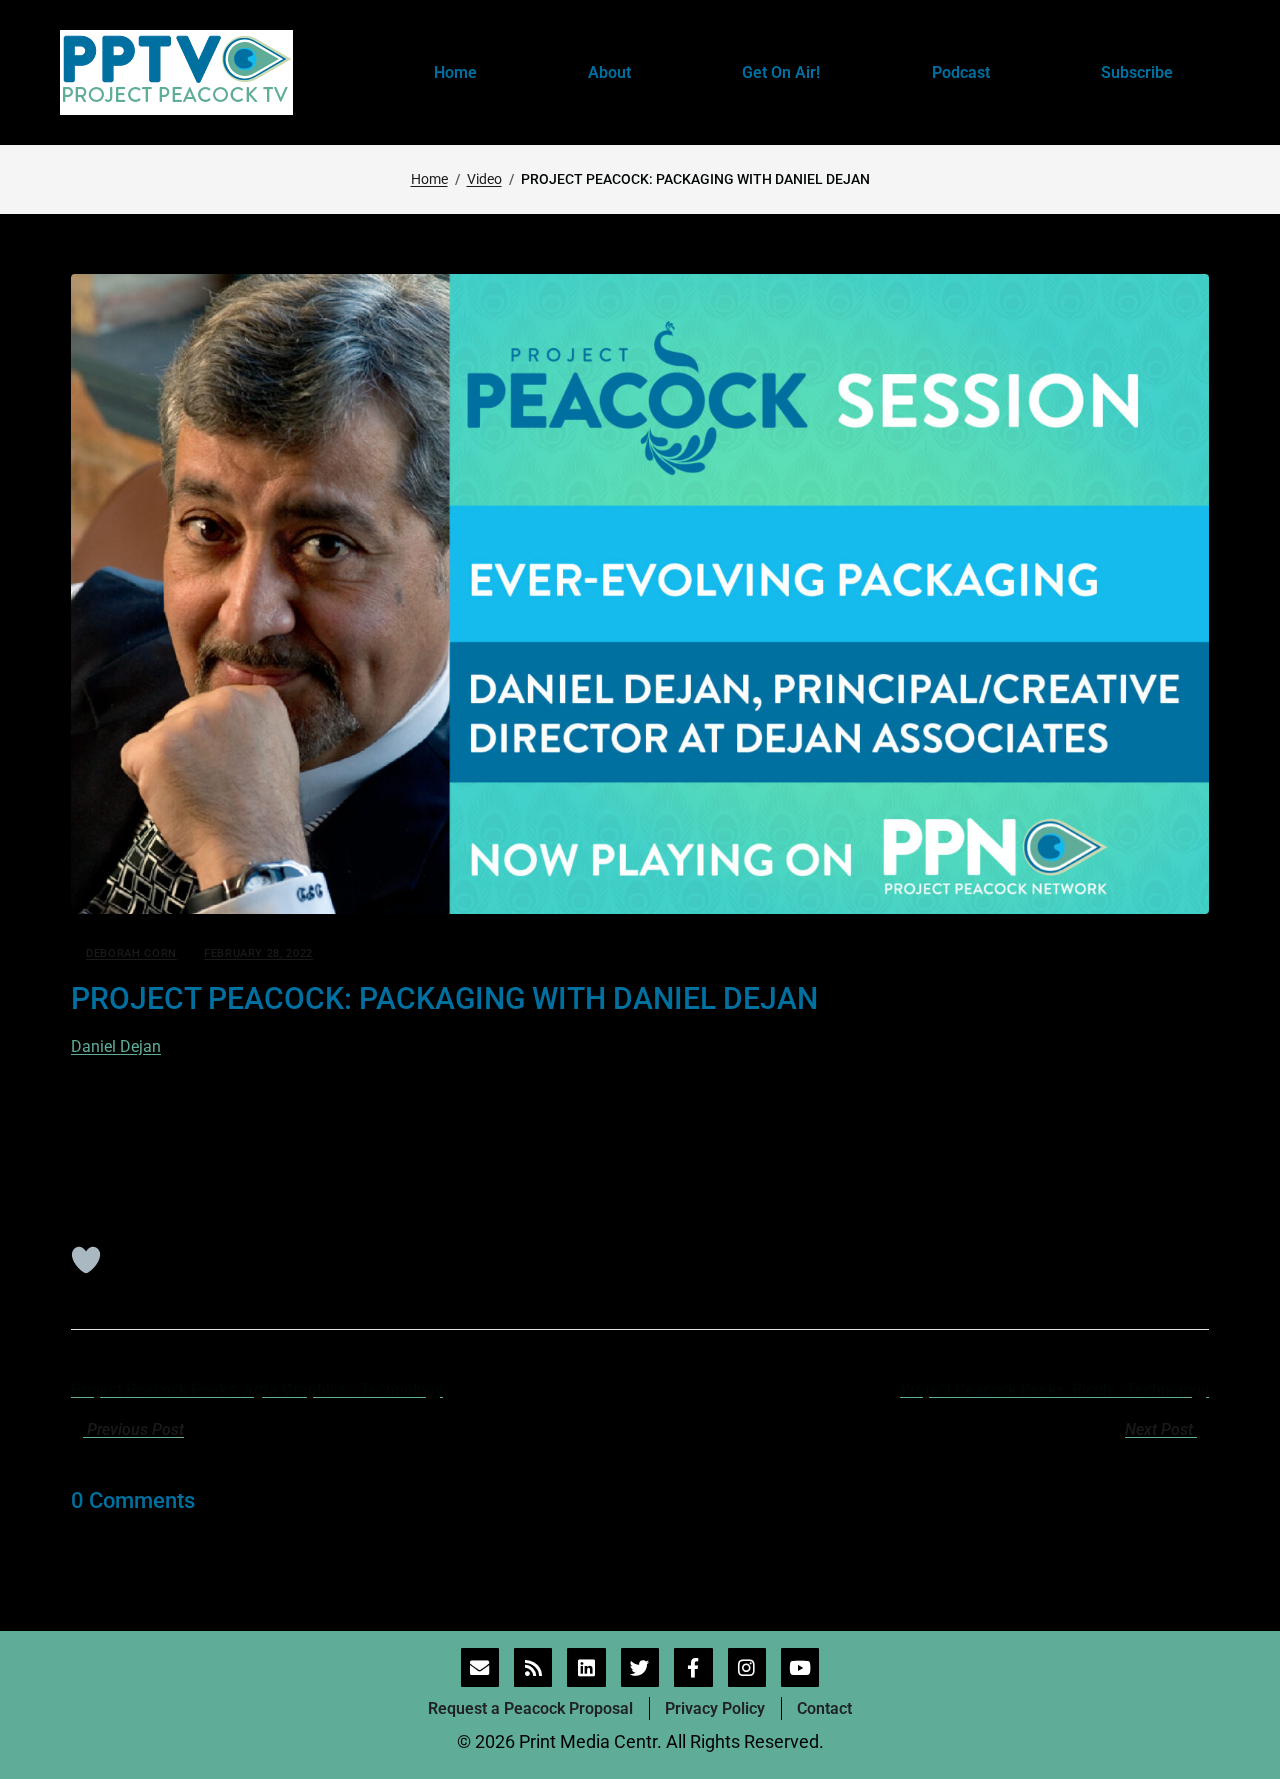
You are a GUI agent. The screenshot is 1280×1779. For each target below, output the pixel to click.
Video (484, 179)
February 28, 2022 (258, 953)
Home (429, 179)
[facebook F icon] (693, 1667)
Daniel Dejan (116, 1046)
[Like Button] (86, 1260)
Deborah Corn (131, 953)
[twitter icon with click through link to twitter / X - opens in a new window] (640, 1667)
